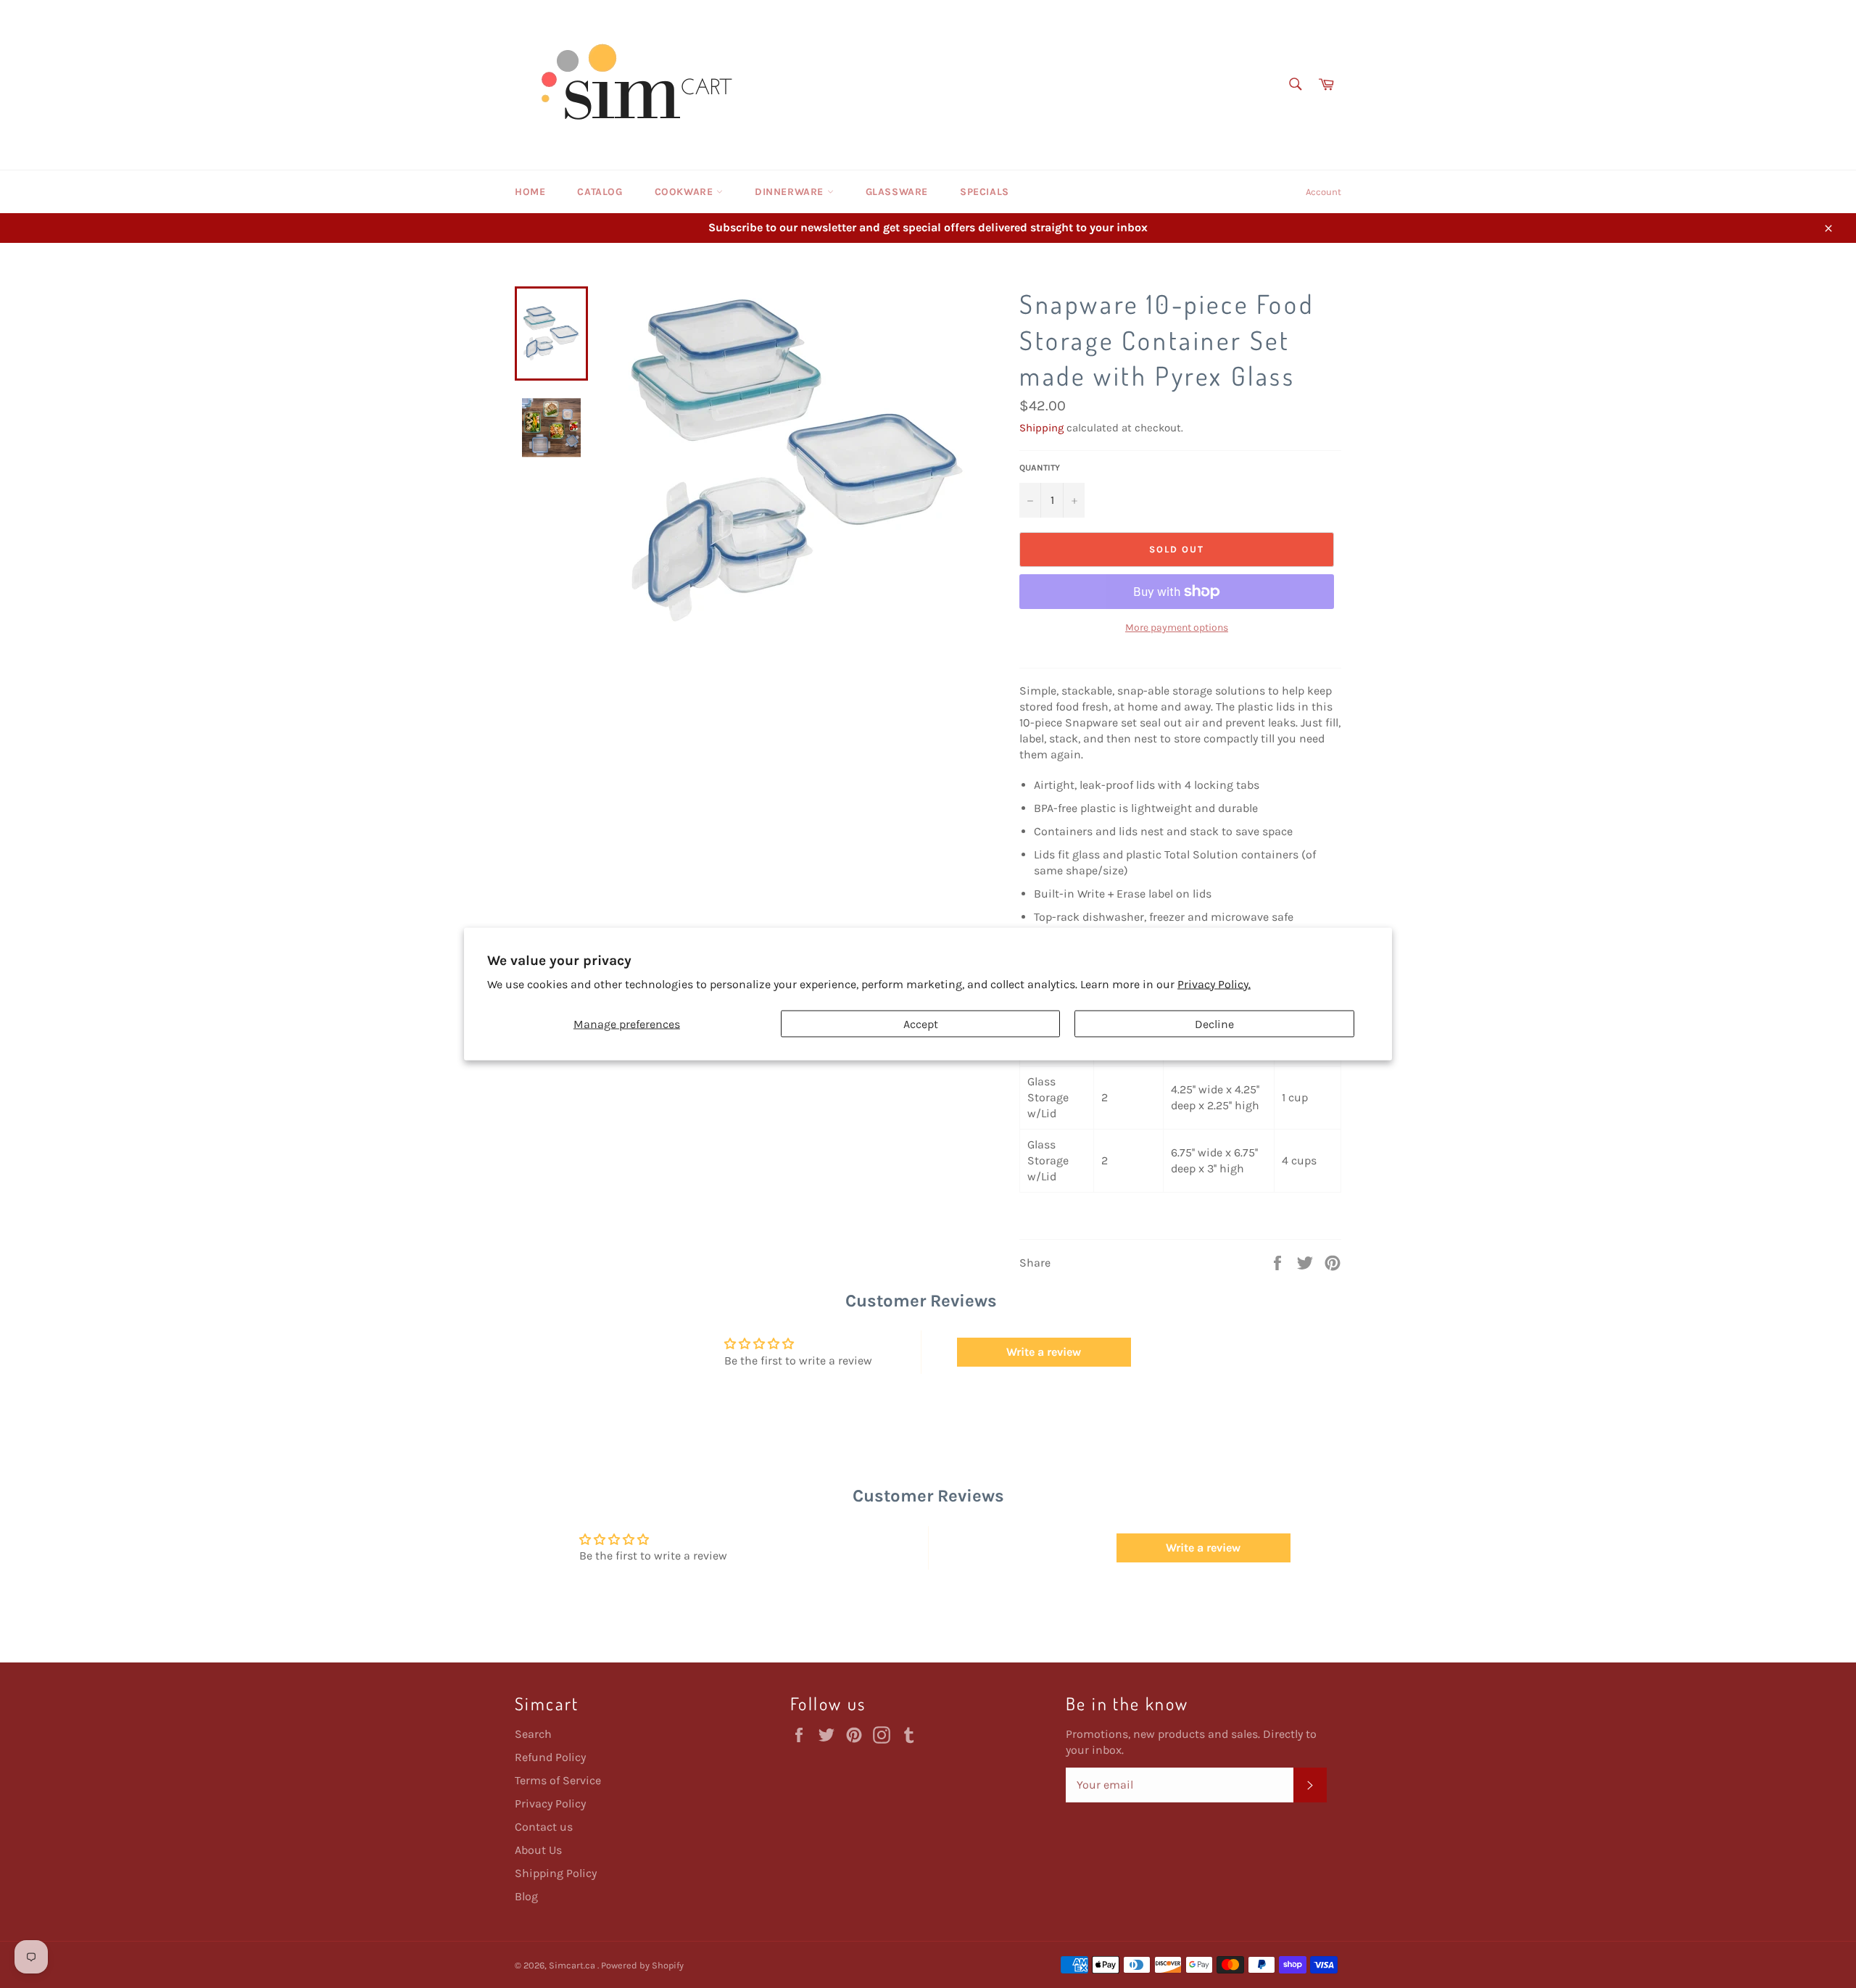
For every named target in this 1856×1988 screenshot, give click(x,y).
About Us (538, 1850)
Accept (921, 1023)
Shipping (1041, 428)
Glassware (897, 192)
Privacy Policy (550, 1803)
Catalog (600, 192)
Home (530, 192)
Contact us (544, 1827)
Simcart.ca (573, 1965)
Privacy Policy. (1214, 983)
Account (1323, 192)
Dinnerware (791, 192)
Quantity (1040, 468)
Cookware (685, 192)
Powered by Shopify (642, 1965)
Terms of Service (558, 1780)
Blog (526, 1896)
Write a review (1044, 1352)
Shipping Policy (556, 1873)
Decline (1214, 1023)
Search (533, 1734)
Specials (985, 192)
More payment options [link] (1177, 628)
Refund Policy (550, 1757)
